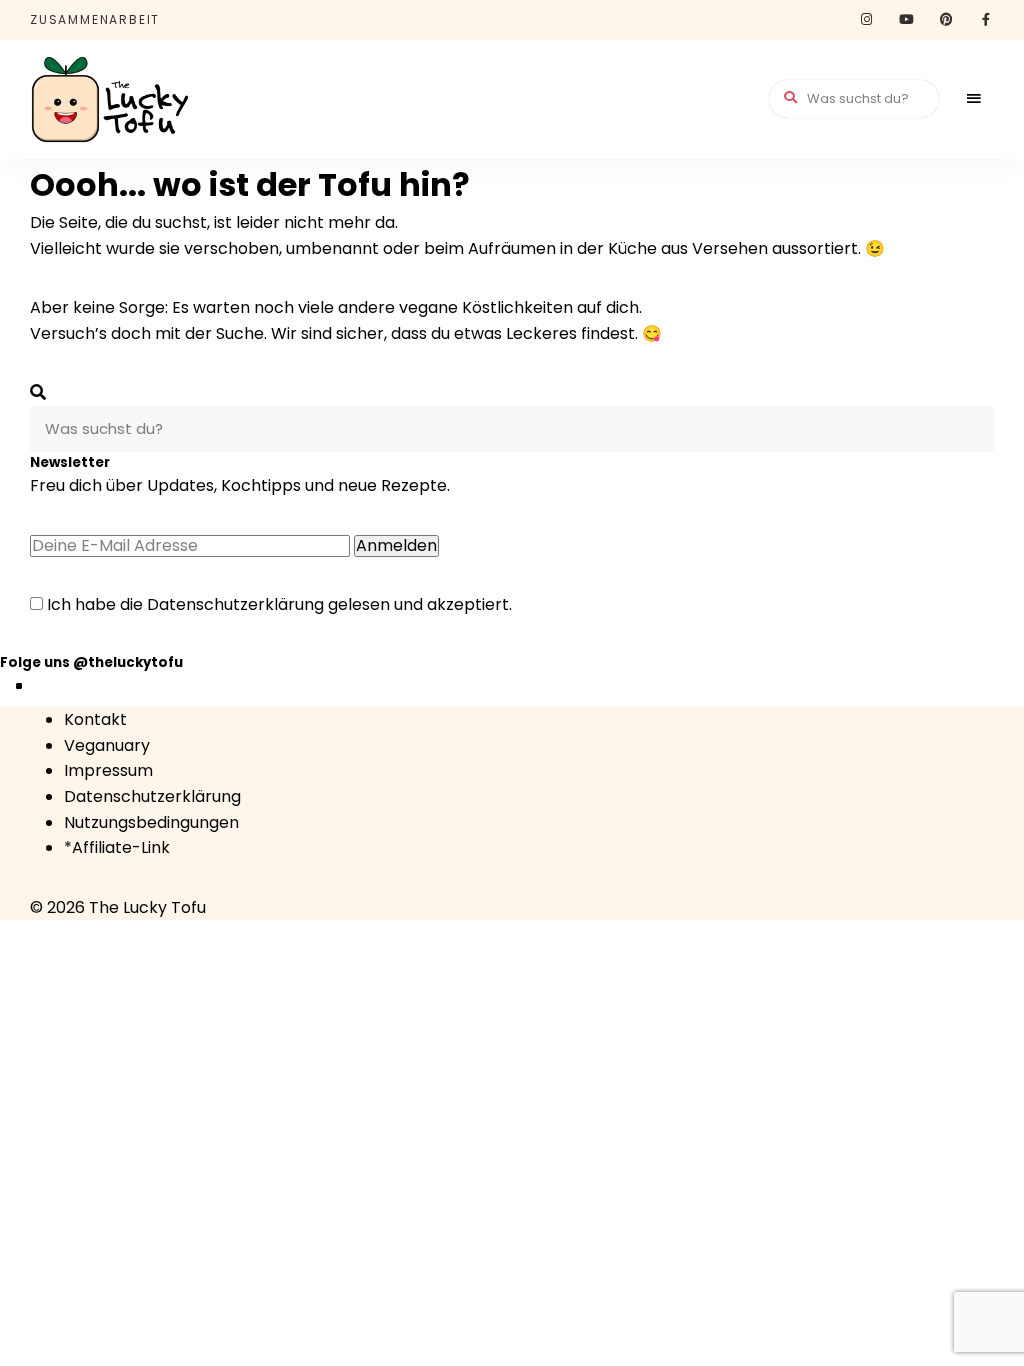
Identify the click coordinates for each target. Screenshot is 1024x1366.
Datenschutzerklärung (235, 604)
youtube (906, 20)
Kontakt (95, 719)
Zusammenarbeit (95, 19)
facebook (986, 20)
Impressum (108, 770)
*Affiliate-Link (117, 847)
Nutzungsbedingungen (151, 822)
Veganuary (107, 745)
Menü (974, 99)
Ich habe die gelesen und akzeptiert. (277, 604)
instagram (866, 20)
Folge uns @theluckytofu (91, 662)
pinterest (946, 20)
